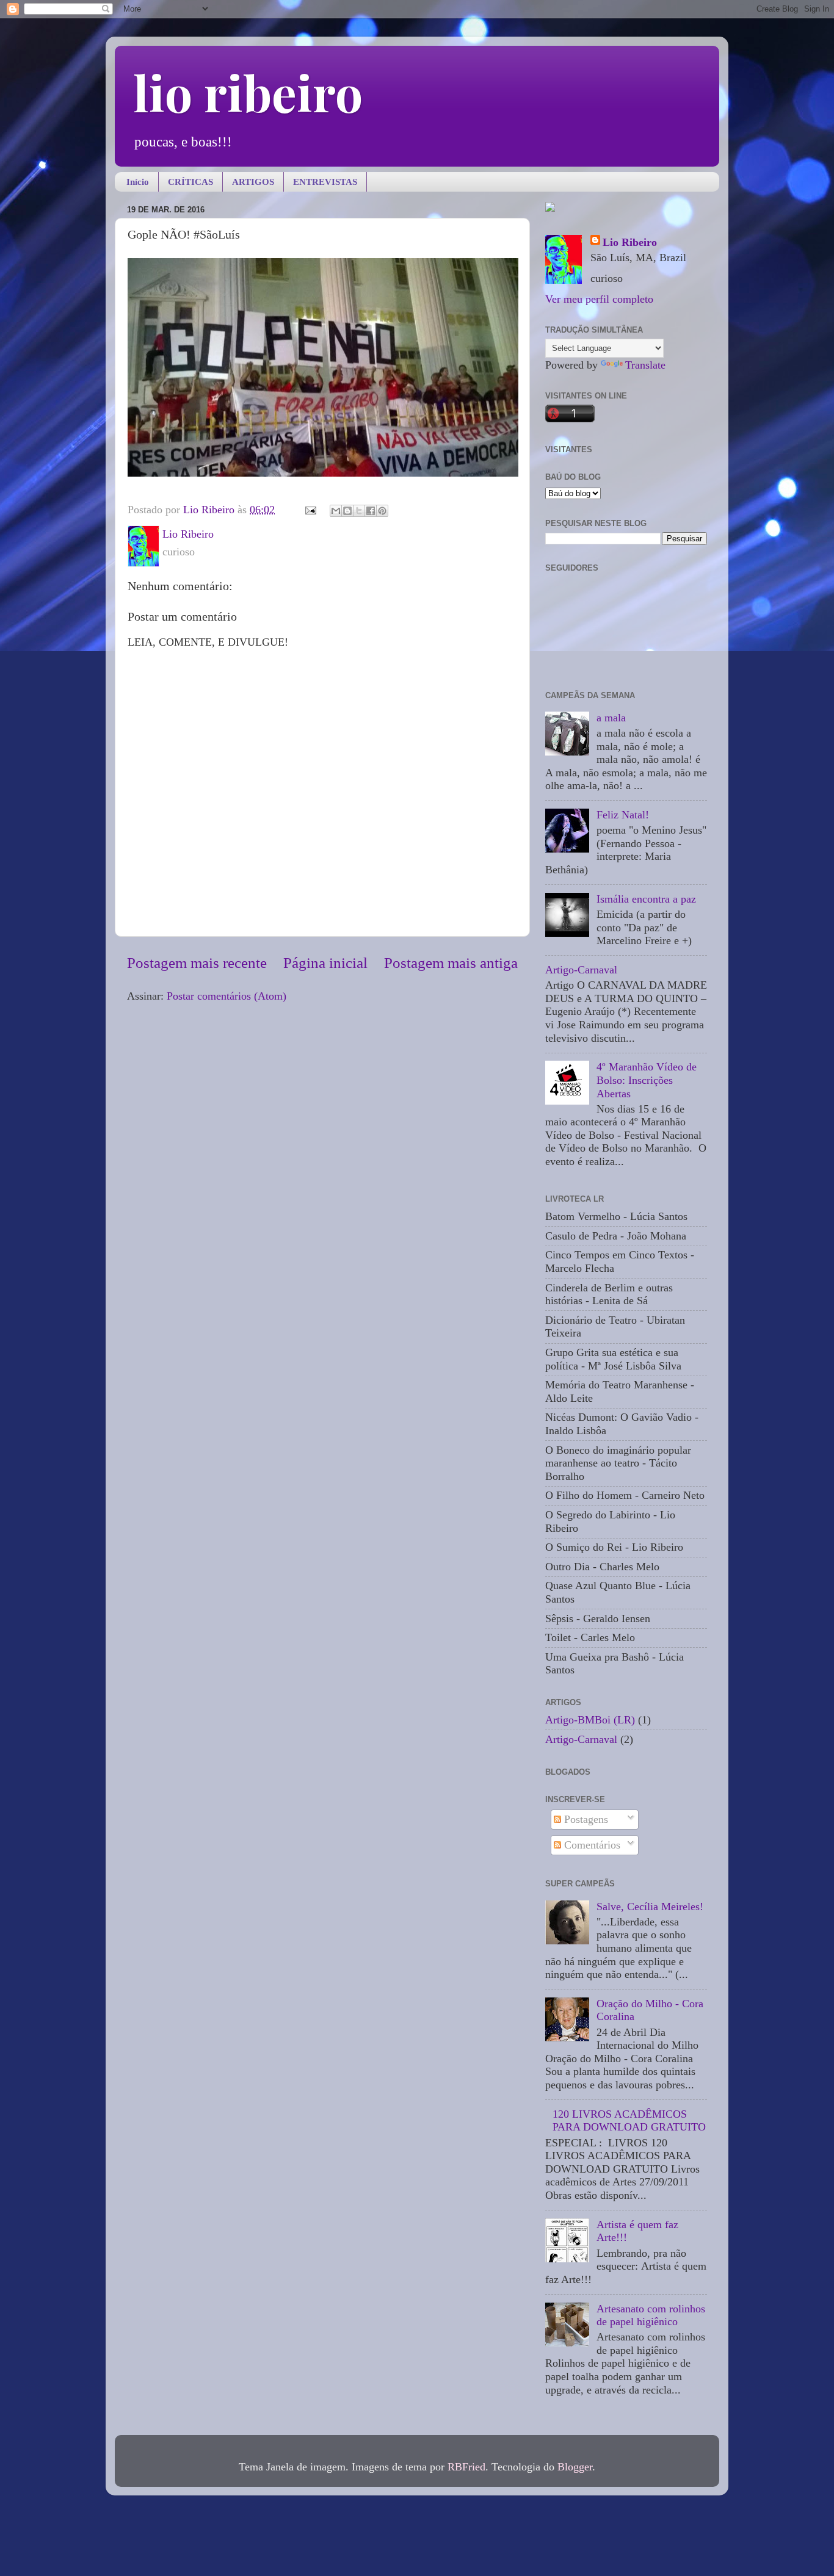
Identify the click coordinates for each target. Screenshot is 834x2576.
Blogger (575, 2467)
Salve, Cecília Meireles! (650, 1907)
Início (138, 182)
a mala (611, 718)
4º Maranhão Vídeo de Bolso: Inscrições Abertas (647, 1080)
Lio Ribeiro (630, 242)
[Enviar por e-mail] (336, 511)
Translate (645, 365)
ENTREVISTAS (325, 182)
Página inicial (325, 963)
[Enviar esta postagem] (310, 510)
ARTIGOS (253, 182)
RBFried (466, 2467)
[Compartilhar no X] (359, 511)
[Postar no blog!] (347, 511)
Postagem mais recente (197, 963)
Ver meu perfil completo (599, 299)
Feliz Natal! (623, 815)
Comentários (591, 1845)
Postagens (585, 1819)
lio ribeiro (248, 92)
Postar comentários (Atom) (227, 996)
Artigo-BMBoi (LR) (590, 1720)
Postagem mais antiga (451, 963)
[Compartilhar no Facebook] (371, 511)
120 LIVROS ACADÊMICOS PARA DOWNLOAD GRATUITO (629, 2121)
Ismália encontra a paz (646, 899)
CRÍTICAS (190, 182)
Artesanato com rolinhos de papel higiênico (651, 2315)
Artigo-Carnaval (581, 970)
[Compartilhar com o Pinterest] (382, 511)
